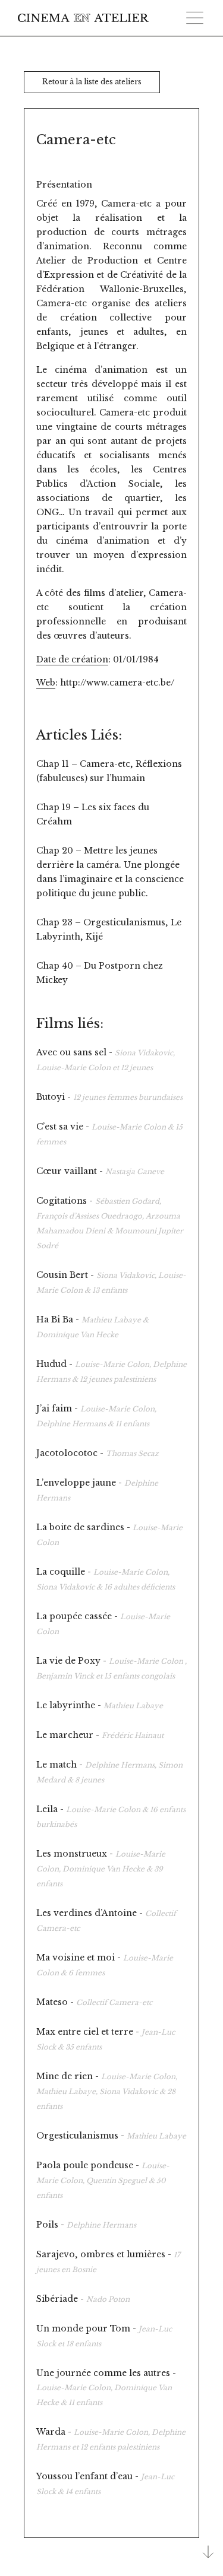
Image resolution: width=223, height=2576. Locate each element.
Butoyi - (109, 1097)
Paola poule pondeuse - (103, 2180)
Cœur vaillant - (100, 1171)
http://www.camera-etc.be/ (117, 683)
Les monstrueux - (101, 1868)
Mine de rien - (107, 2091)
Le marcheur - (100, 1735)
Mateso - (94, 2002)
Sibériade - (83, 2299)
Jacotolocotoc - (98, 1453)
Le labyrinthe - (100, 1705)
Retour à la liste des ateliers (92, 82)
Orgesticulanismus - (111, 2136)
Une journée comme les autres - (106, 2387)
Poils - (86, 2225)
